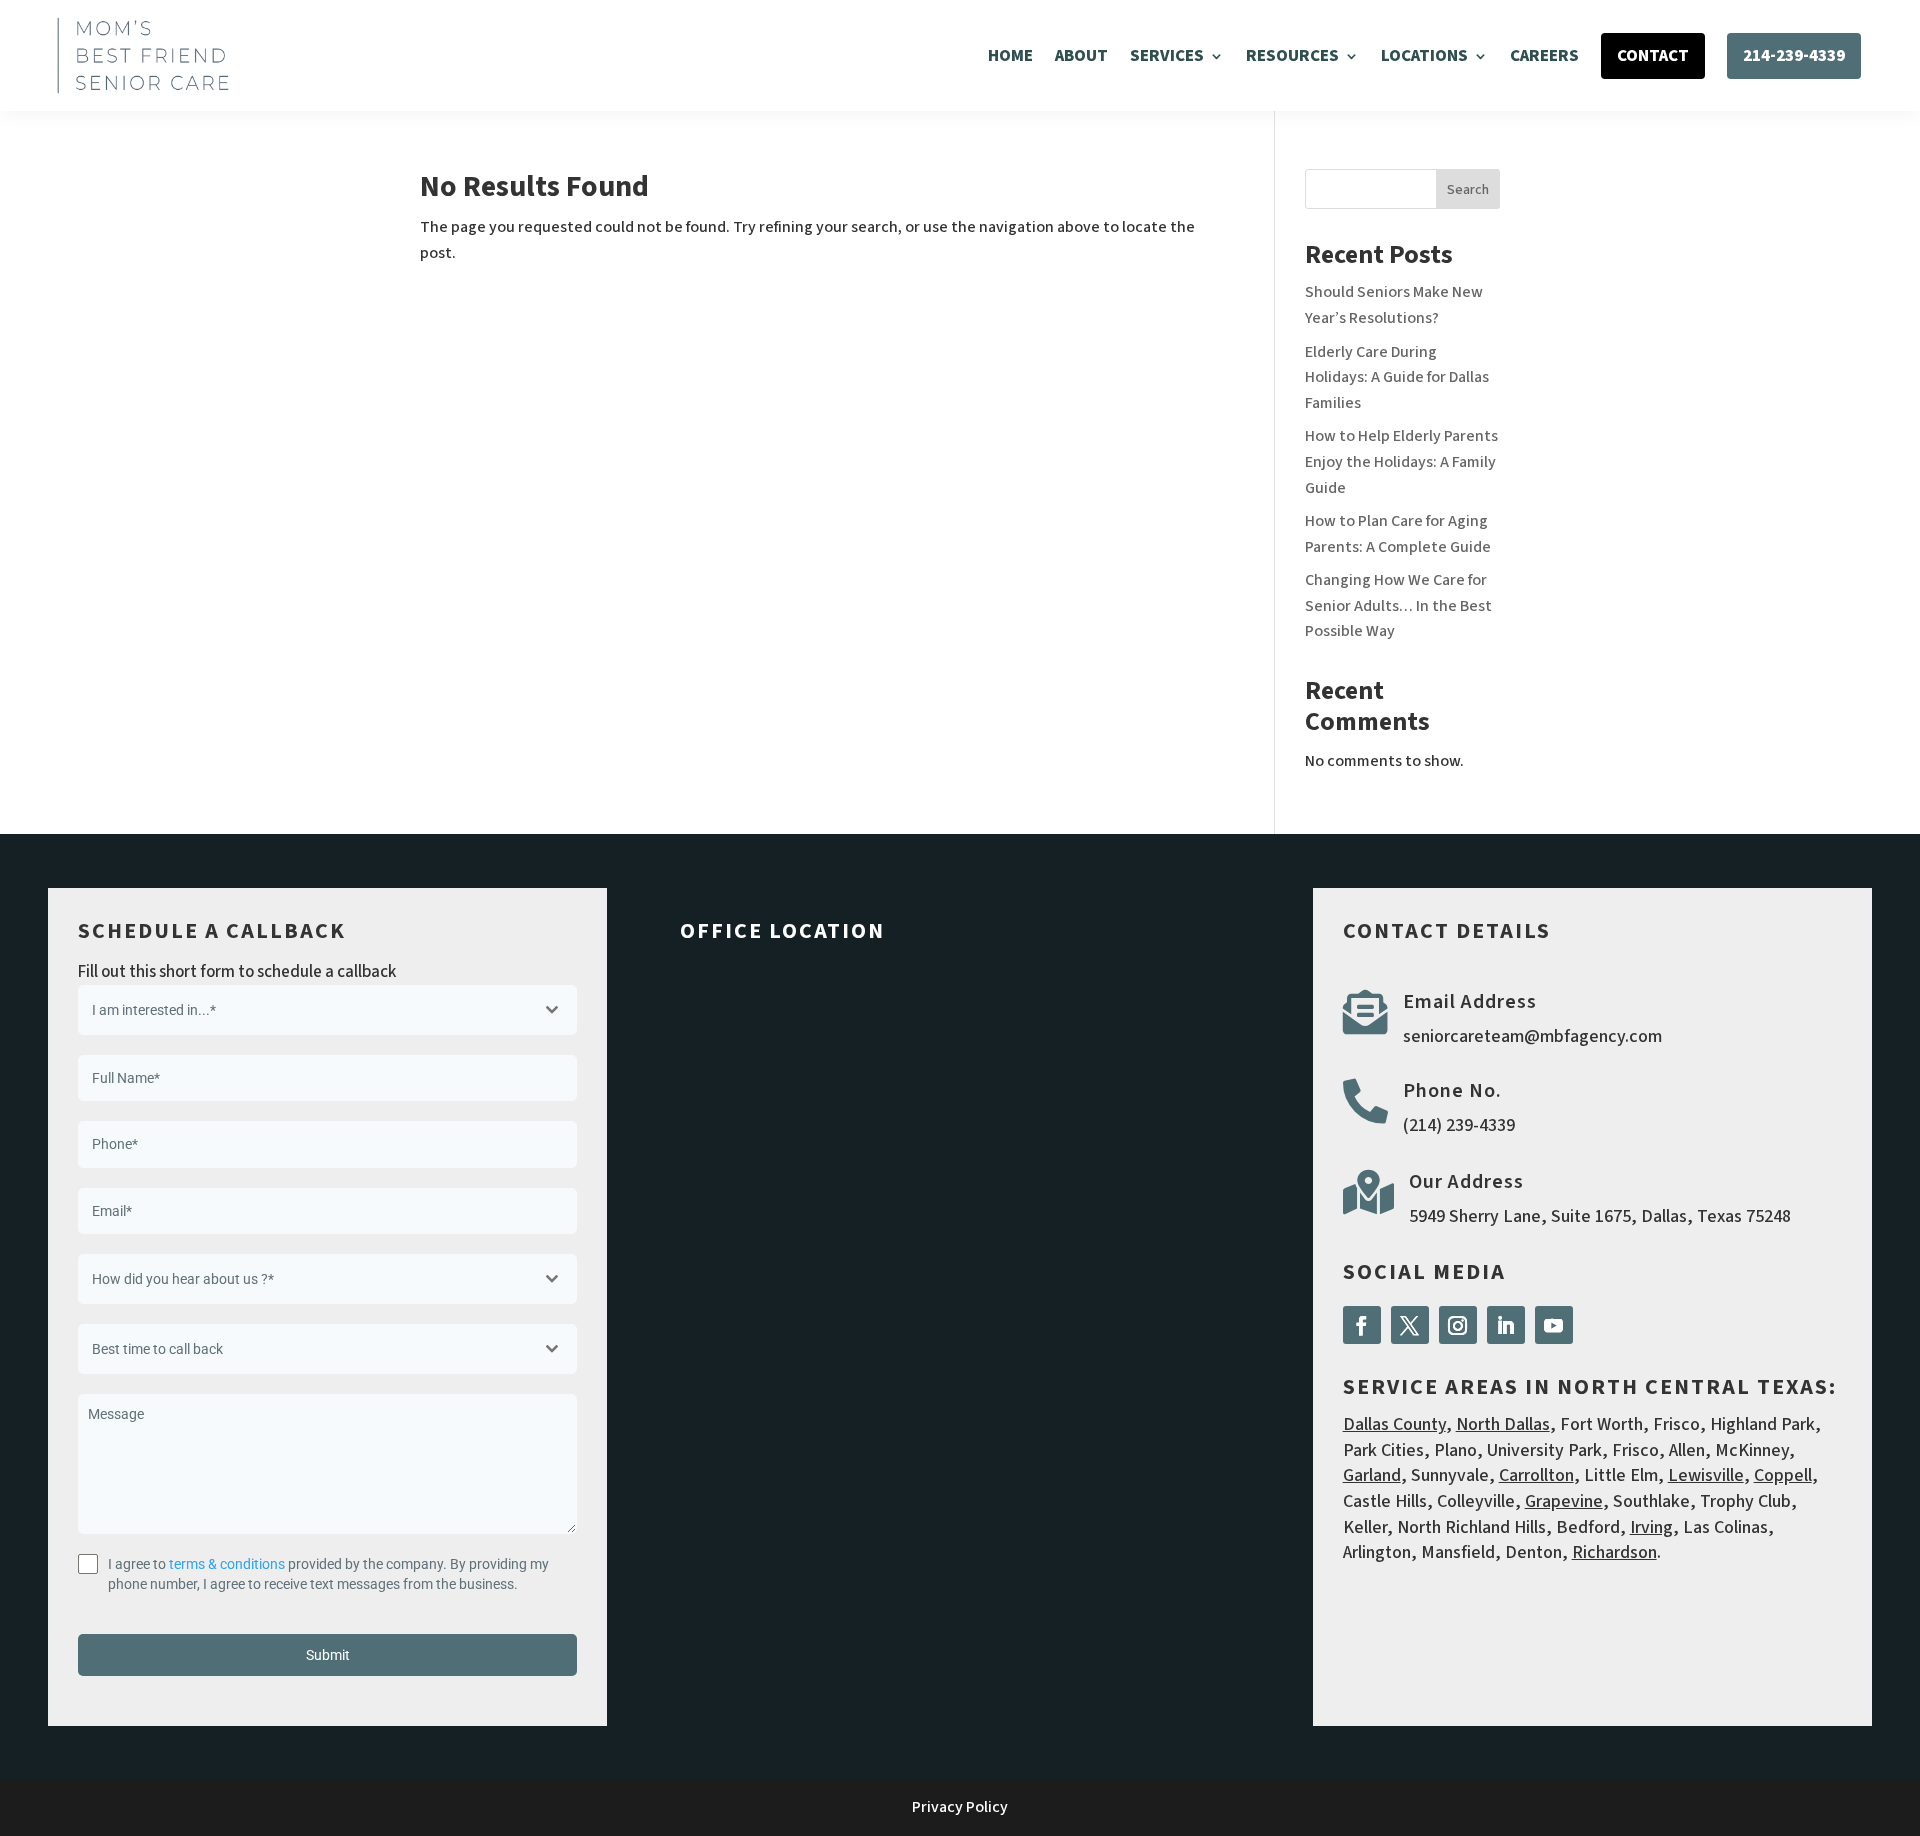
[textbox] (308, 1010)
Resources (1292, 56)
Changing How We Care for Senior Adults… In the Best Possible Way (1398, 605)
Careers (1544, 56)
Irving (1651, 1527)
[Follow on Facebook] (1362, 1325)
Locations (1424, 56)
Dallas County (1394, 1424)
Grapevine (1564, 1501)
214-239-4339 (1794, 56)
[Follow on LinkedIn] (1506, 1325)
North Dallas (1503, 1424)
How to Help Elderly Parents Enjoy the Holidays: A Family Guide (1401, 461)
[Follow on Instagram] (1458, 1325)
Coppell (1783, 1475)
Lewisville (1706, 1475)
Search (1468, 190)
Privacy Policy (960, 1807)
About (1081, 56)
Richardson (1614, 1552)
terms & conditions (227, 1564)
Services (1167, 56)
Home (1010, 56)
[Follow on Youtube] (1554, 1325)
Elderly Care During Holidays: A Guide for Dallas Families (1397, 377)
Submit (328, 1655)
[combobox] (327, 1010)
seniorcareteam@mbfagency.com (1532, 1036)
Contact (1653, 56)
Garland (1372, 1475)
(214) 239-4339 (1459, 1125)
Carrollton (1536, 1475)
